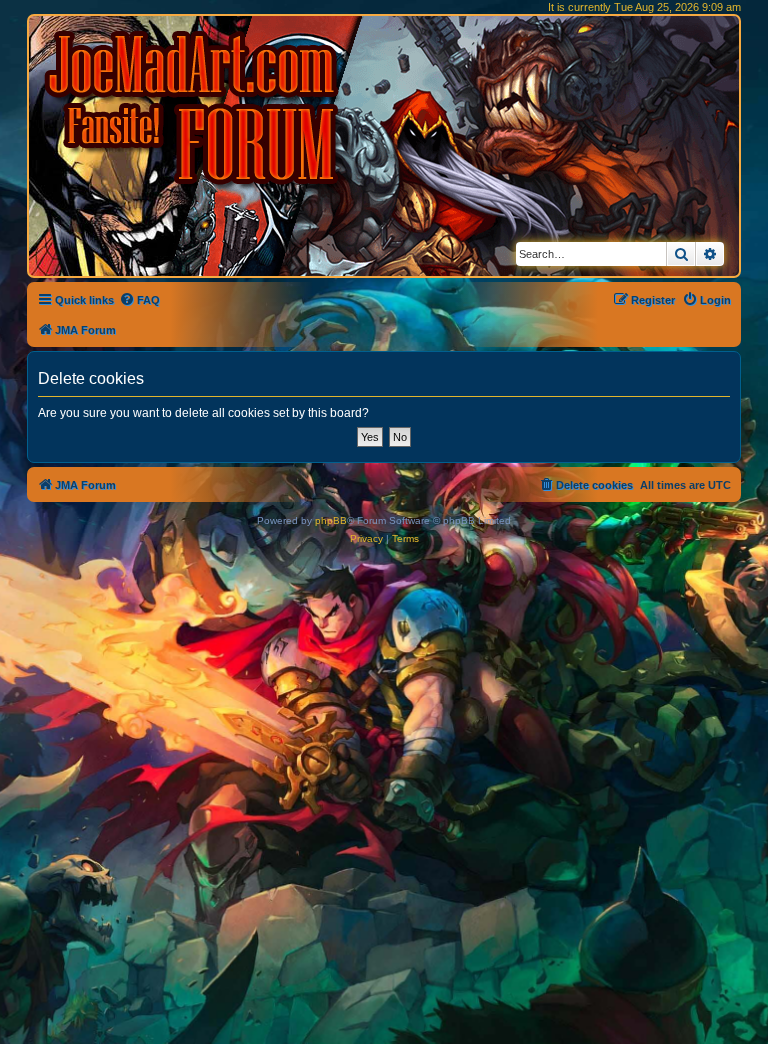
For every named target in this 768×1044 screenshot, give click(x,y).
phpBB (331, 520)
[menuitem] (139, 300)
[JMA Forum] (195, 107)
